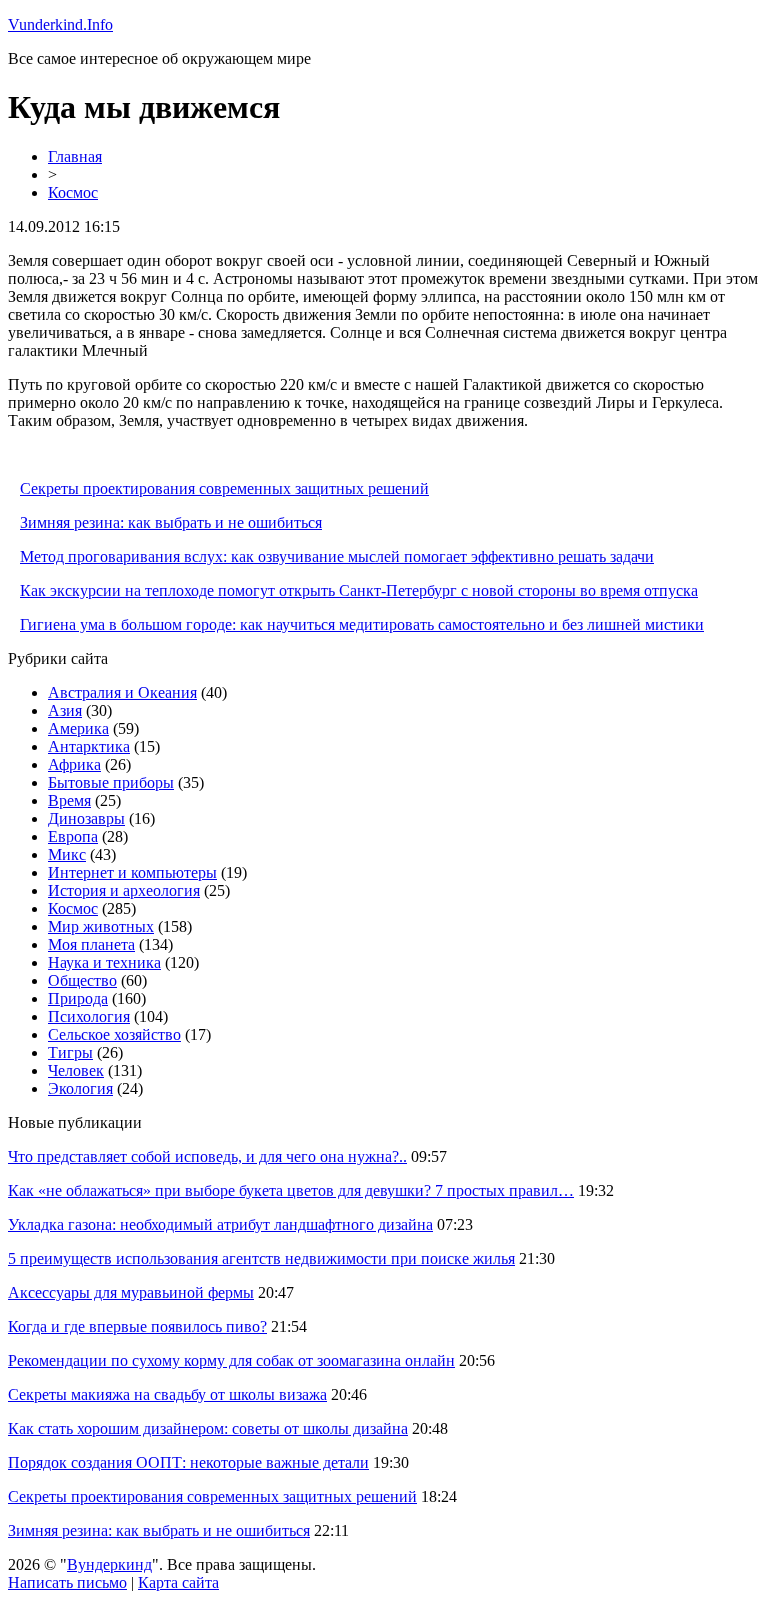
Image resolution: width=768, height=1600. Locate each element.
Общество (82, 980)
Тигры (70, 1052)
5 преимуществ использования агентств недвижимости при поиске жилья (261, 1258)
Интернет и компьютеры (132, 872)
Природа (78, 998)
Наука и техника (104, 962)
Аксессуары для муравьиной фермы (131, 1292)
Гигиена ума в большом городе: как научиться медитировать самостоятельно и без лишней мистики (362, 624)
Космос (73, 192)
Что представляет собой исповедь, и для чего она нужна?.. (207, 1156)
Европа (73, 836)
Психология (89, 1016)
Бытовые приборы (111, 782)
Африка (74, 764)
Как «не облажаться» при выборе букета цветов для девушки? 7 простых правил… (291, 1190)
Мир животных (101, 926)
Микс (67, 854)
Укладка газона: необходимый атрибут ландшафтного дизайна (220, 1224)
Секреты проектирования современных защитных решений (224, 488)
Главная (75, 156)
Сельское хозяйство (114, 1034)
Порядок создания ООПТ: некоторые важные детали (188, 1462)
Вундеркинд (109, 1564)
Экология (80, 1088)
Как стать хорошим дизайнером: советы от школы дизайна (208, 1428)
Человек (76, 1070)
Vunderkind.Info (60, 24)
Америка (78, 728)
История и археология (124, 890)
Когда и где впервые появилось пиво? (137, 1326)
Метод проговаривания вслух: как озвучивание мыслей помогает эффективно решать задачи (337, 556)
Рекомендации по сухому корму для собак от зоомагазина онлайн (231, 1360)
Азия (65, 710)
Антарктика (89, 746)
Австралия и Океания (122, 692)
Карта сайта (178, 1582)
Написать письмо (67, 1582)
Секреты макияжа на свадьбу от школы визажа (167, 1394)
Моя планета (91, 944)
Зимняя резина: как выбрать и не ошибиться (171, 522)
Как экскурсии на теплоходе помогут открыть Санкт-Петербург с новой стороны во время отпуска (359, 590)
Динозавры (86, 818)
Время (69, 800)
